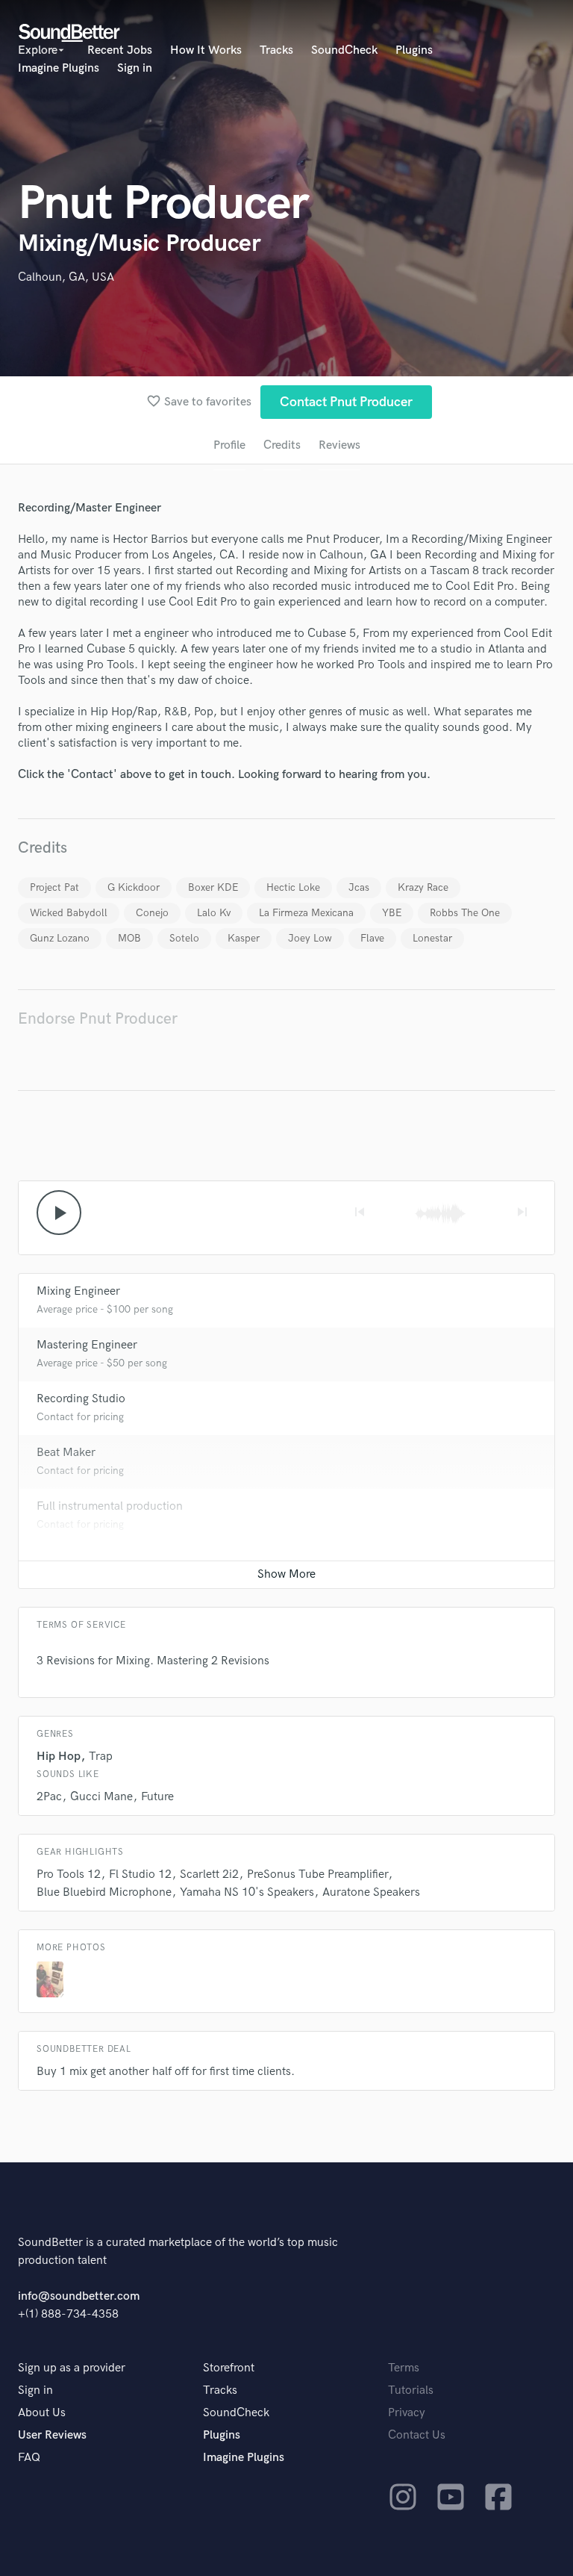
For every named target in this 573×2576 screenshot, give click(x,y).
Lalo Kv (214, 913)
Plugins (414, 50)
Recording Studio (81, 1399)
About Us (42, 2413)
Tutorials (411, 2390)
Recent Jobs (120, 50)
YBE (392, 913)
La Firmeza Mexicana (306, 913)
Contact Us (417, 2435)
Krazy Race (423, 887)
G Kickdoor (134, 887)
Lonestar (432, 938)
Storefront (229, 2368)
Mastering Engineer (87, 1345)
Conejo (152, 913)
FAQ (29, 2458)
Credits (282, 445)
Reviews (339, 445)
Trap (101, 1757)
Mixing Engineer (78, 1291)
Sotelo (184, 938)
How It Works (206, 50)
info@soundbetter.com (79, 2296)
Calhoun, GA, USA (66, 277)
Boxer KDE (213, 887)
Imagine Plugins (59, 68)
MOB (129, 938)
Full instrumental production (110, 1506)
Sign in (135, 68)
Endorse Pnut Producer (98, 1019)
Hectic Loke (293, 887)
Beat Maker (66, 1453)
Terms (404, 2368)
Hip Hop (59, 1757)
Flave (372, 938)
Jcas (359, 887)
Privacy (407, 2413)
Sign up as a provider (72, 2368)
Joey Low (310, 938)
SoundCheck (344, 50)
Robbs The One (465, 913)
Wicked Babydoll (69, 913)
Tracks (276, 50)
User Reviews (52, 2435)
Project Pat (54, 887)
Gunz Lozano (60, 938)
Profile (229, 445)
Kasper (244, 938)
